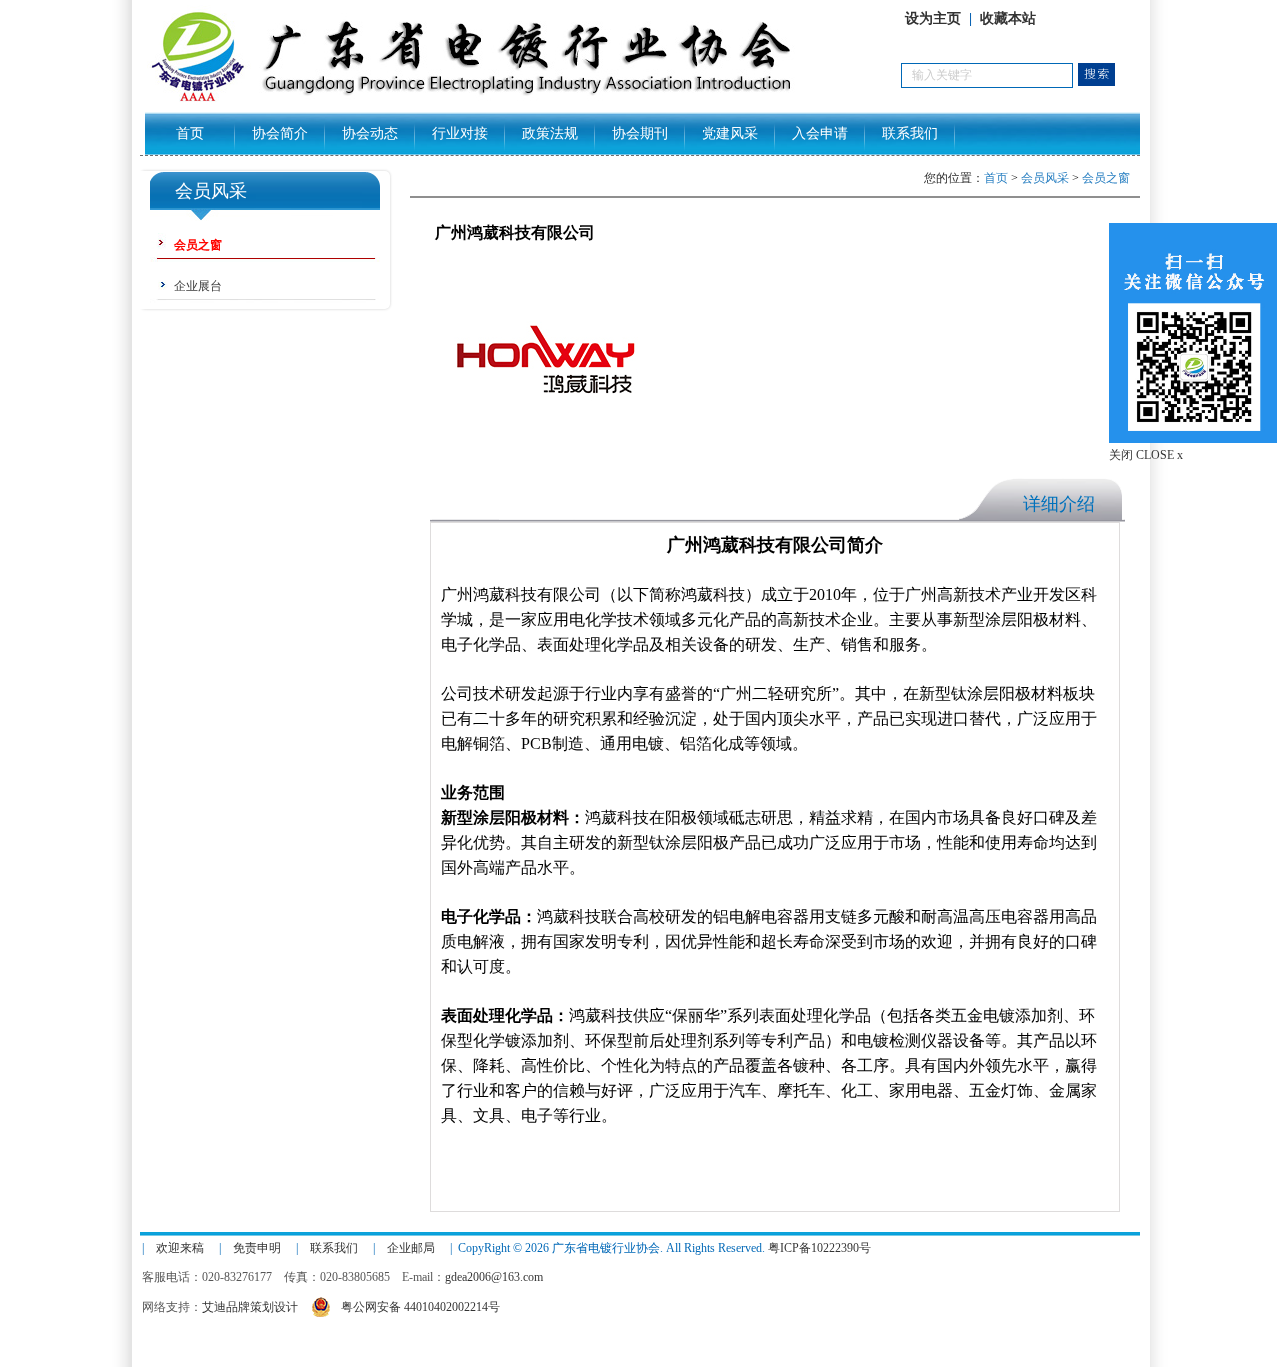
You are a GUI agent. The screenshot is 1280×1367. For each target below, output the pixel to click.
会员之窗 (1106, 178)
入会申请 (820, 133)
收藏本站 (1008, 18)
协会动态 (370, 133)
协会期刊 (640, 133)
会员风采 (1045, 178)
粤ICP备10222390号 (819, 1248)
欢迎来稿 (180, 1248)
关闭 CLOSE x (1146, 455)
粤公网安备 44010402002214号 (420, 1307)
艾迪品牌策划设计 (250, 1307)
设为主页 (933, 18)
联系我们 (910, 133)
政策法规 (550, 133)
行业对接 (460, 133)
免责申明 (257, 1248)
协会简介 (280, 133)
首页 (190, 133)
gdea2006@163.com (494, 1277)
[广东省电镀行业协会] (520, 101)
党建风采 (730, 133)
